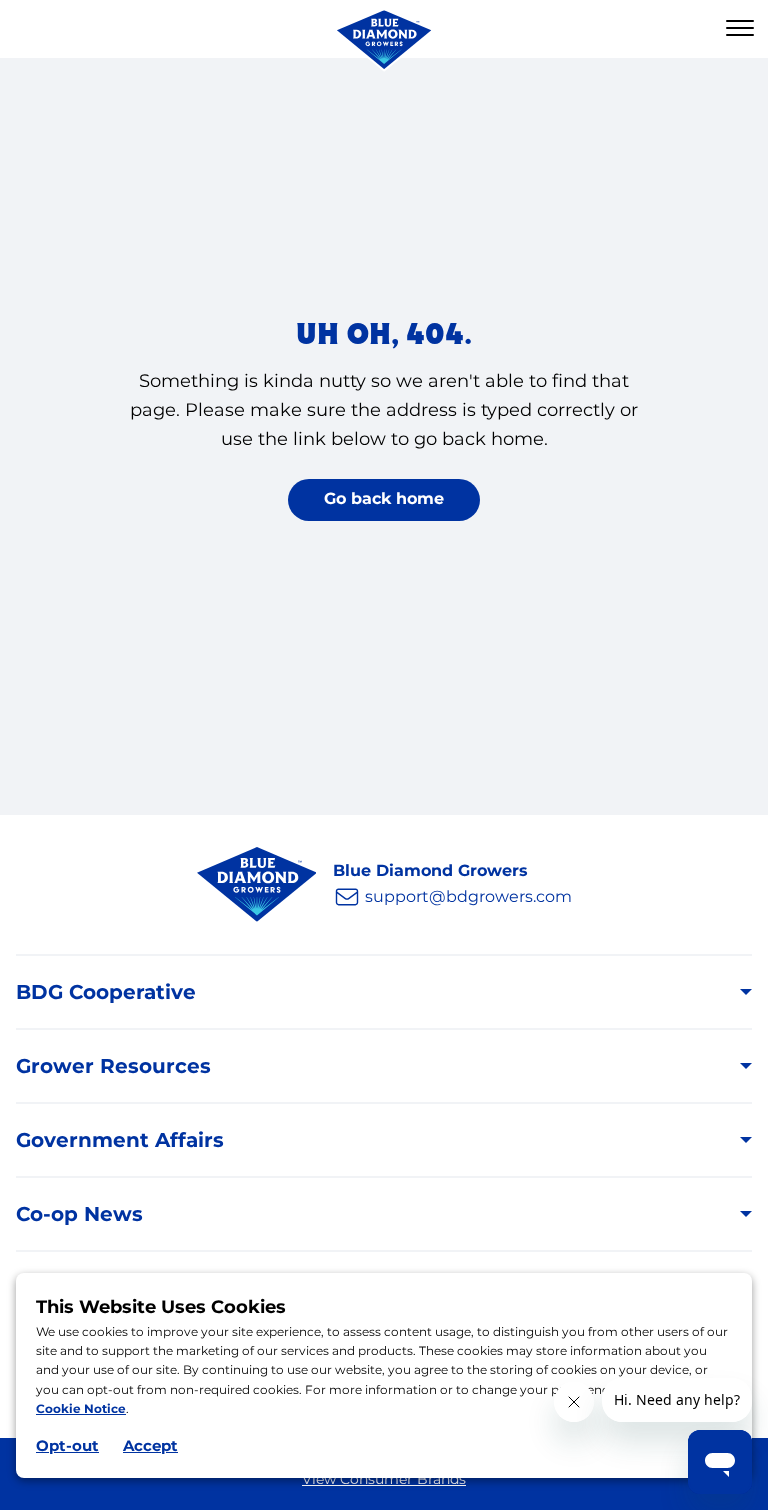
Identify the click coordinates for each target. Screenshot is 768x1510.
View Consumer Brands (384, 1479)
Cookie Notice (81, 1408)
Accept (150, 1445)
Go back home (384, 498)
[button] (740, 29)
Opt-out (67, 1445)
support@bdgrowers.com (468, 896)
